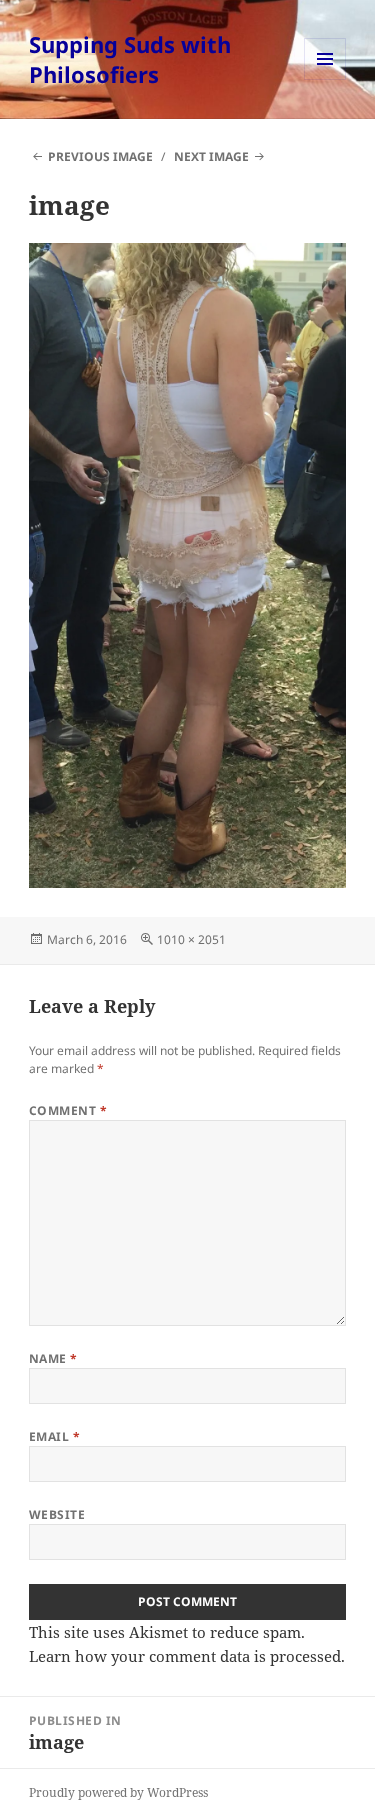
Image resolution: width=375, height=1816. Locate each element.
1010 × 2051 (191, 939)
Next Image (211, 156)
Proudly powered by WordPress (118, 1792)
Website (57, 1514)
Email (54, 1436)
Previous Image (100, 156)
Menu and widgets (325, 79)
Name (53, 1358)
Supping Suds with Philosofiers (130, 59)
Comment (68, 1110)
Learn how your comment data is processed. (187, 1656)
